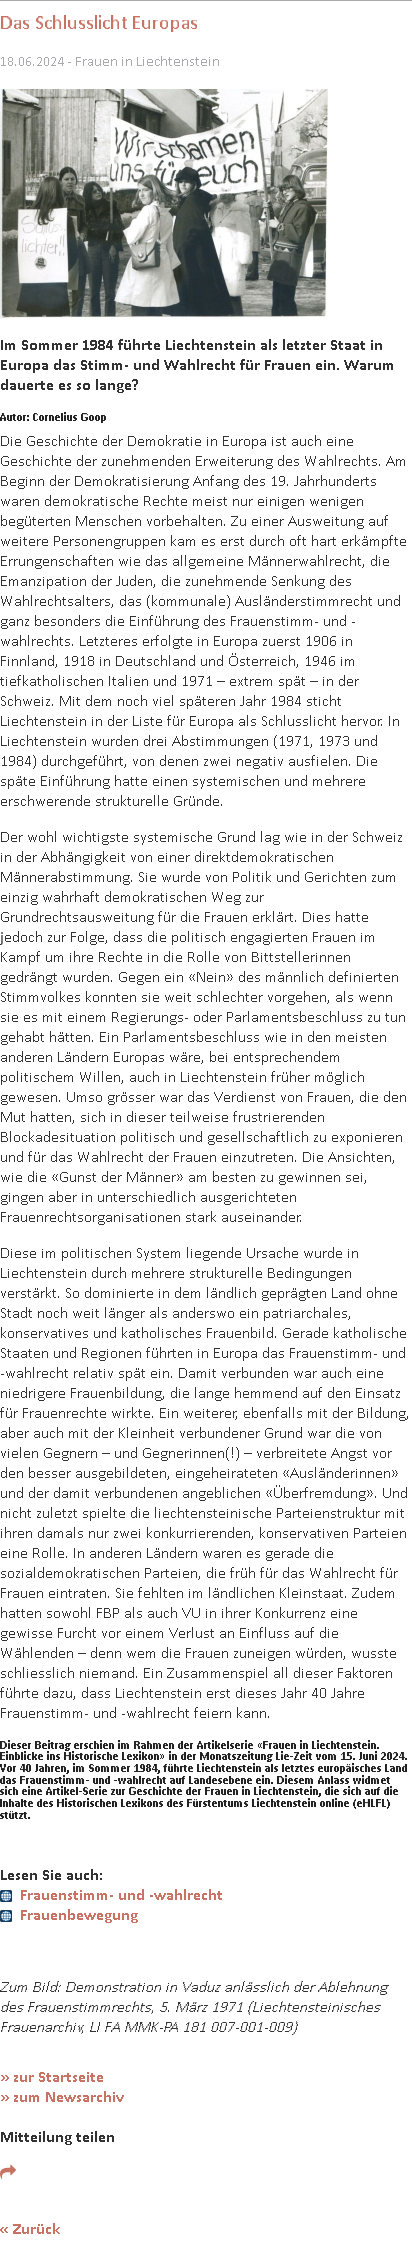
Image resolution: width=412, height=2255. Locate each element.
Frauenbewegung (79, 1914)
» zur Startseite (52, 2076)
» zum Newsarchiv (62, 2096)
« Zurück (30, 2228)
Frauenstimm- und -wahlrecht (121, 1894)
